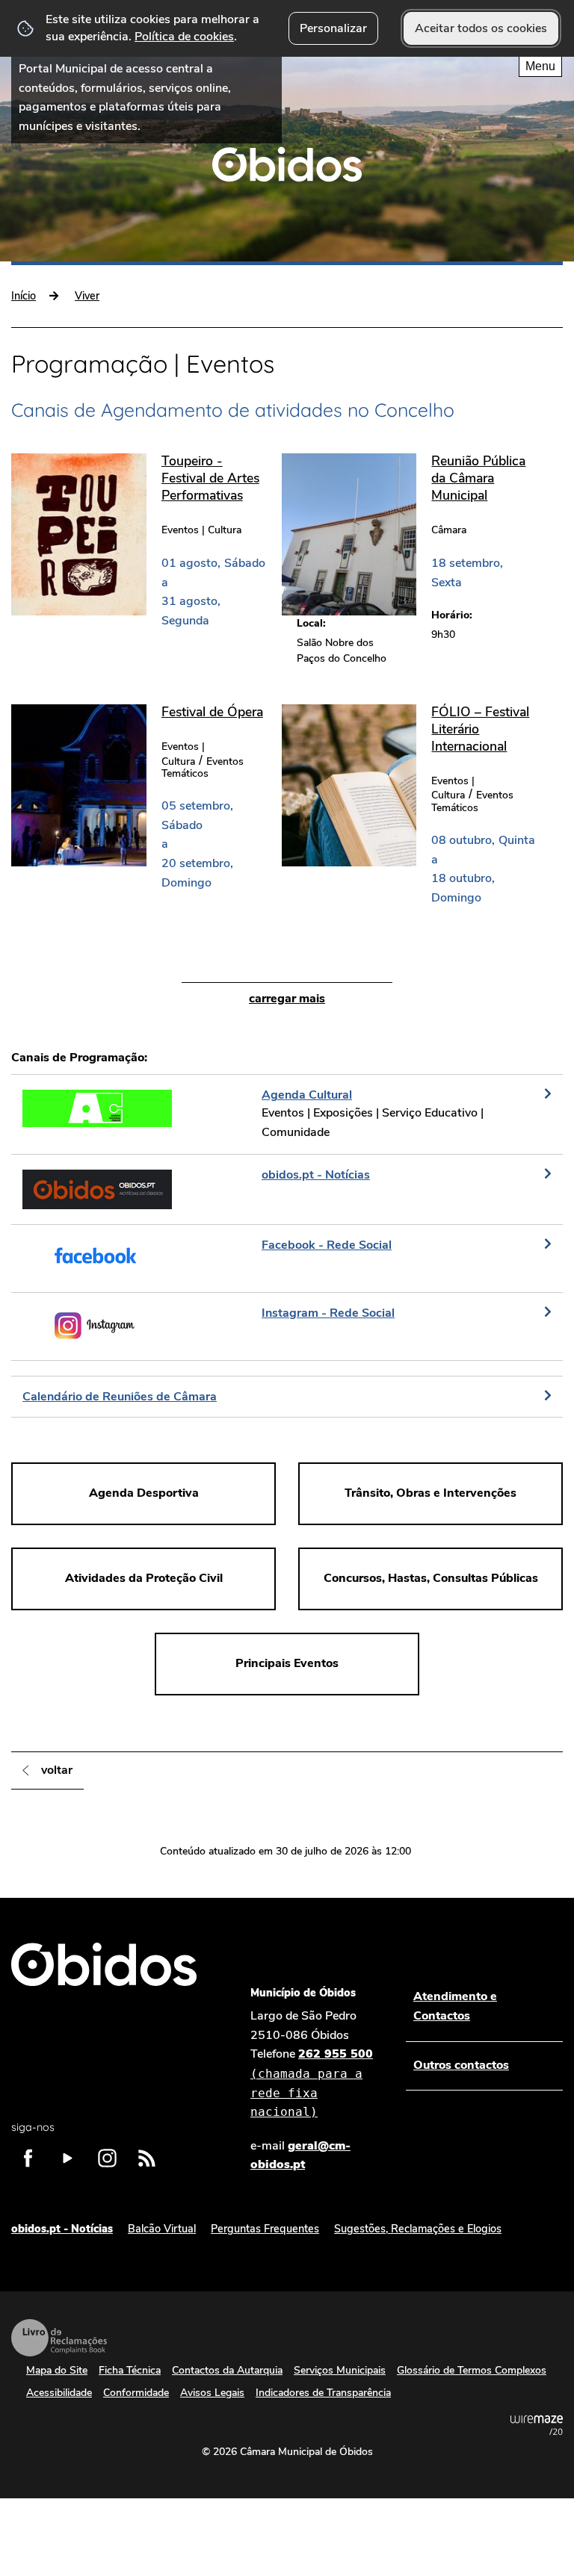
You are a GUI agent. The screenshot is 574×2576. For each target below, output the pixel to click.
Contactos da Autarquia (227, 2370)
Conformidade (136, 2393)
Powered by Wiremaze (537, 2425)
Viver (87, 296)
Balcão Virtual (162, 2229)
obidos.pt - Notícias (62, 2229)
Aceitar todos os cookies (481, 28)
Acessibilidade (59, 2393)
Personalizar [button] (333, 28)
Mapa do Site (57, 2370)
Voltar (57, 1770)
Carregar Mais (287, 999)
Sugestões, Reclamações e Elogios (418, 2229)
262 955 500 (312, 2082)
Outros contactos (461, 2065)
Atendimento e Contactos (455, 2006)
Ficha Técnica (130, 2370)
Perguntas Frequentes (265, 2229)
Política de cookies (184, 37)
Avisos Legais (212, 2393)
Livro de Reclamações (59, 2338)
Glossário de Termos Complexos (472, 2370)
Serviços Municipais (340, 2370)
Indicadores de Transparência (323, 2393)
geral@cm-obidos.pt (300, 2156)
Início (24, 296)
